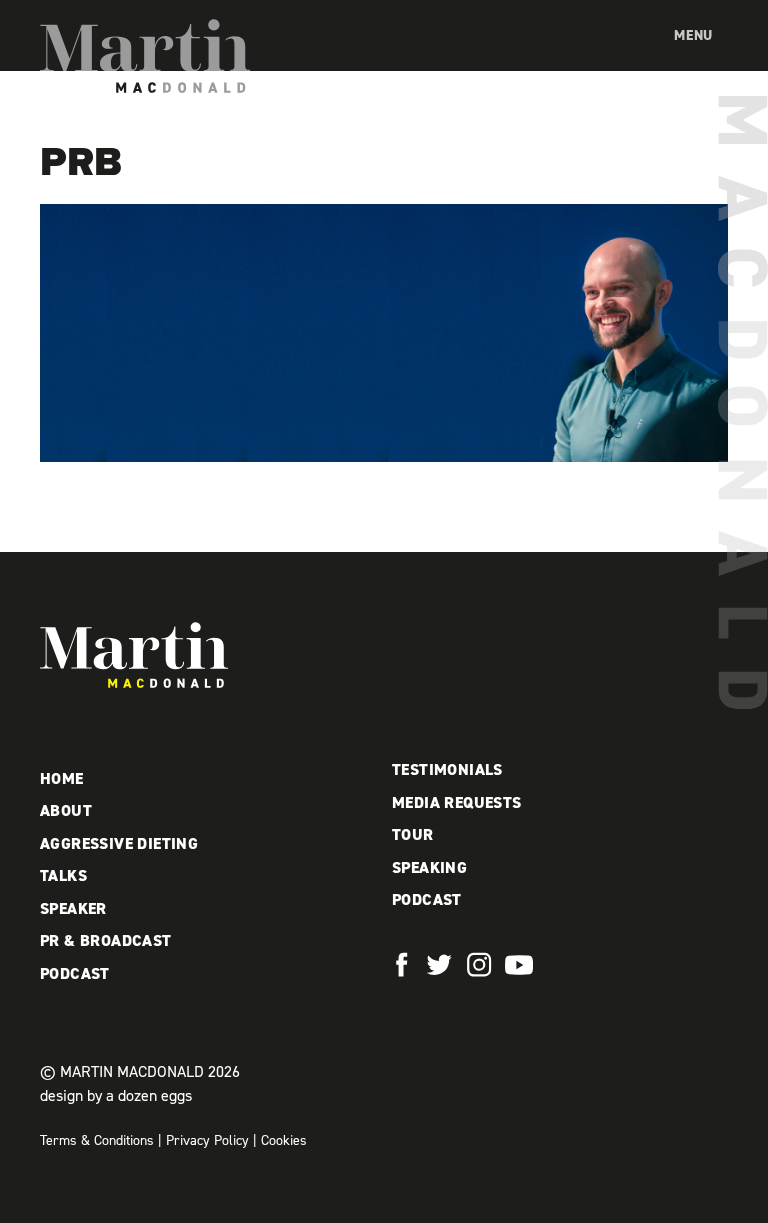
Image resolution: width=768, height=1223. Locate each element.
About (66, 810)
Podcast (75, 973)
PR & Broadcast (106, 940)
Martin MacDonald (145, 56)
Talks (63, 875)
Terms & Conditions (97, 1140)
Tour (413, 834)
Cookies (284, 1140)
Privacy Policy (207, 1140)
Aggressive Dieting (119, 843)
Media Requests (457, 802)
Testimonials (447, 769)
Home (62, 778)
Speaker (73, 908)
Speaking (429, 867)
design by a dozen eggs (116, 1095)
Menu (693, 35)
